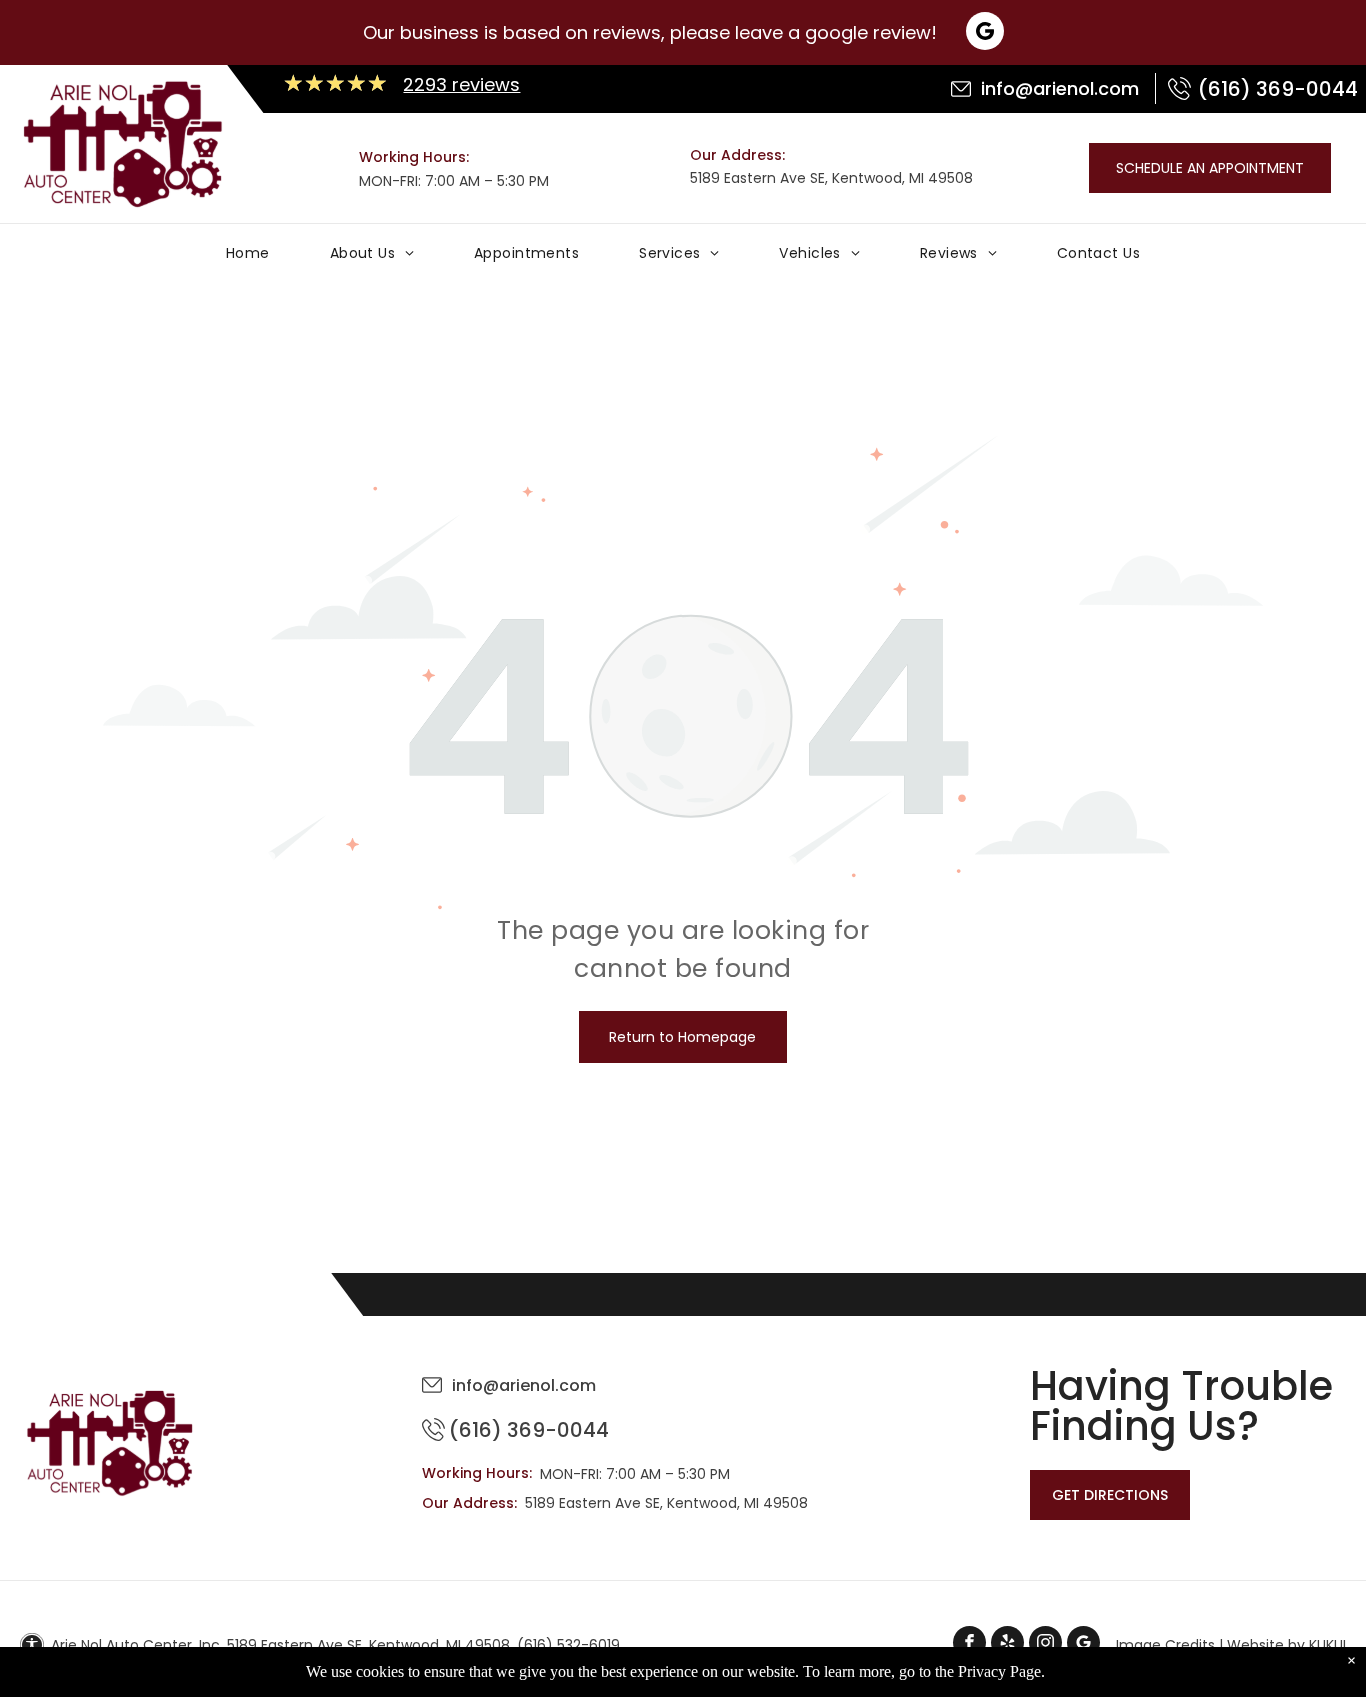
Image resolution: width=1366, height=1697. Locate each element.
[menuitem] (248, 258)
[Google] (985, 33)
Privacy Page (999, 1671)
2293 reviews (461, 84)
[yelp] (1007, 1645)
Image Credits (1165, 1645)
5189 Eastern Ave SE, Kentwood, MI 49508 (831, 178)
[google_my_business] (1083, 1645)
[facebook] (969, 1645)
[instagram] (1045, 1645)
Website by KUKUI (1286, 1645)
